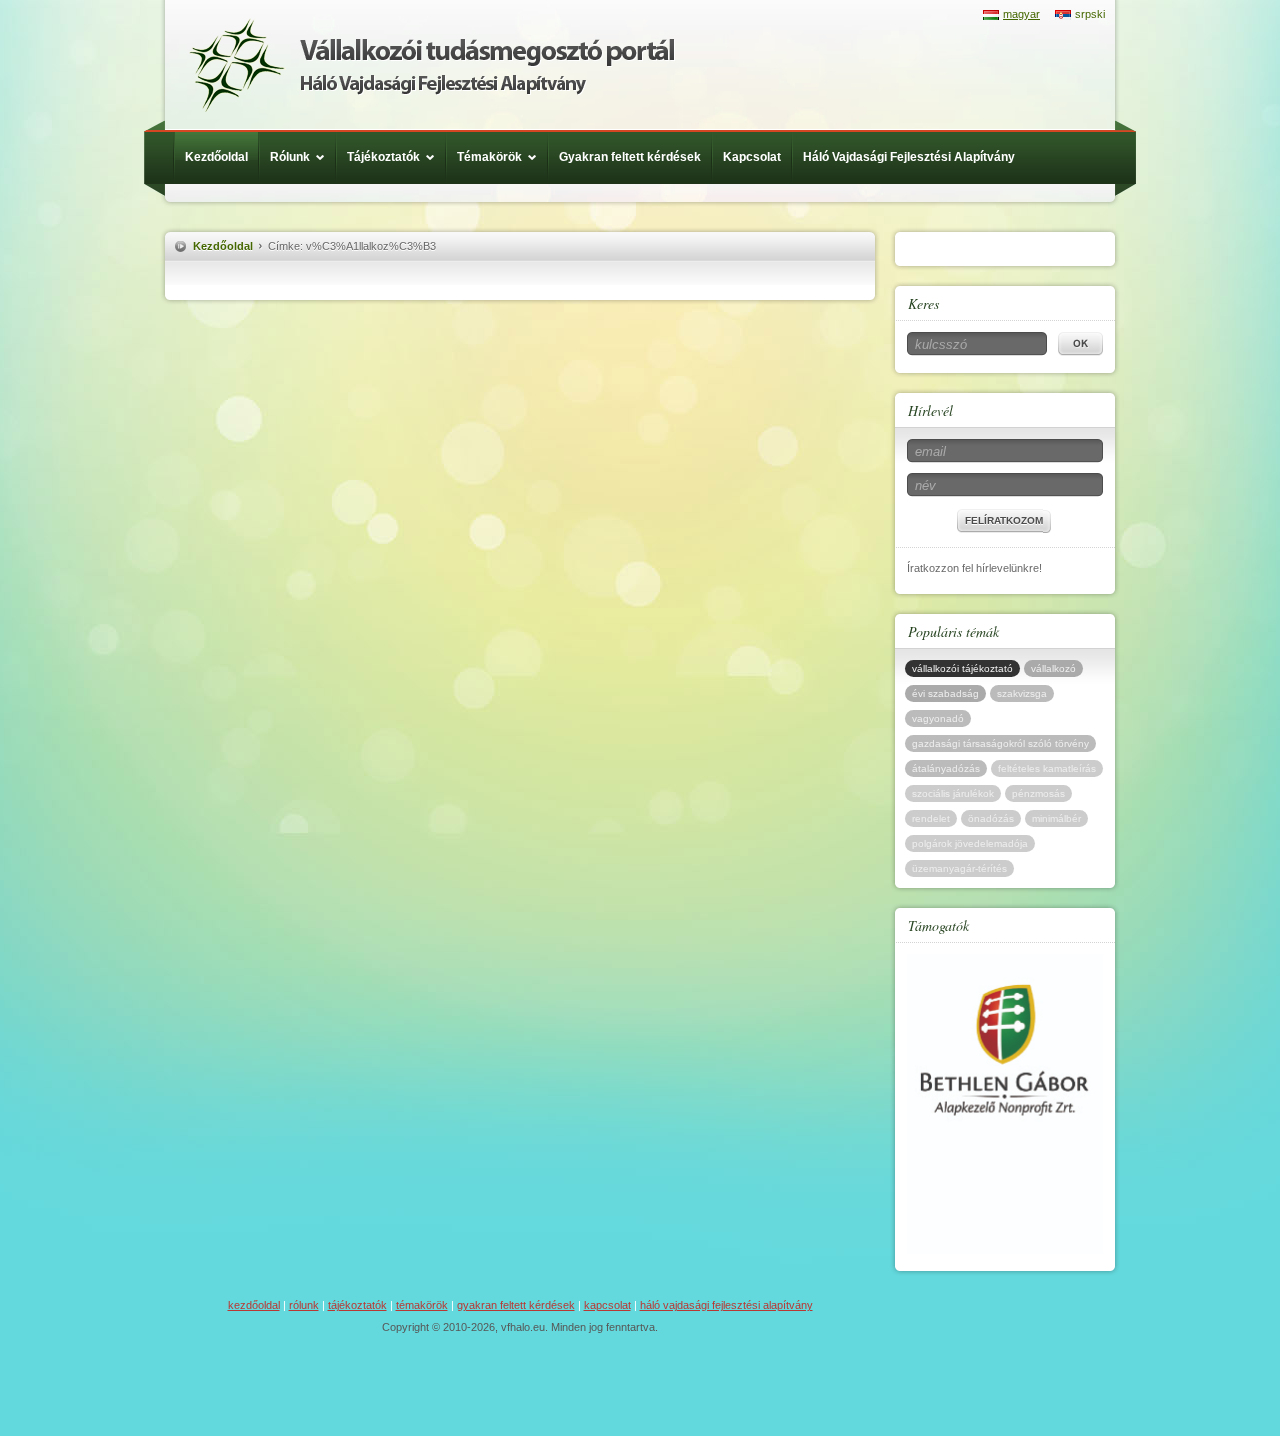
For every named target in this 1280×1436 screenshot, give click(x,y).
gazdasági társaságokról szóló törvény (1000, 743)
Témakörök (489, 157)
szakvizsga (1022, 693)
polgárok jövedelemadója (970, 843)
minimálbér (1056, 818)
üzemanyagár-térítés (959, 868)
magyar (1021, 14)
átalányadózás (946, 768)
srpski (1090, 14)
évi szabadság (945, 693)
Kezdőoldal (216, 157)
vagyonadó (938, 718)
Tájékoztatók (383, 157)
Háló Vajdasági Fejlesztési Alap (431, 65)
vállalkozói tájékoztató (962, 668)
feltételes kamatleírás (1047, 768)
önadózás (991, 818)
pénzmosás (1038, 793)
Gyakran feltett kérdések (630, 157)
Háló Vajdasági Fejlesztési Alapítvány (909, 157)
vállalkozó (1053, 668)
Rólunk (290, 157)
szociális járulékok (953, 793)
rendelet (931, 818)
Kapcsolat (752, 157)
